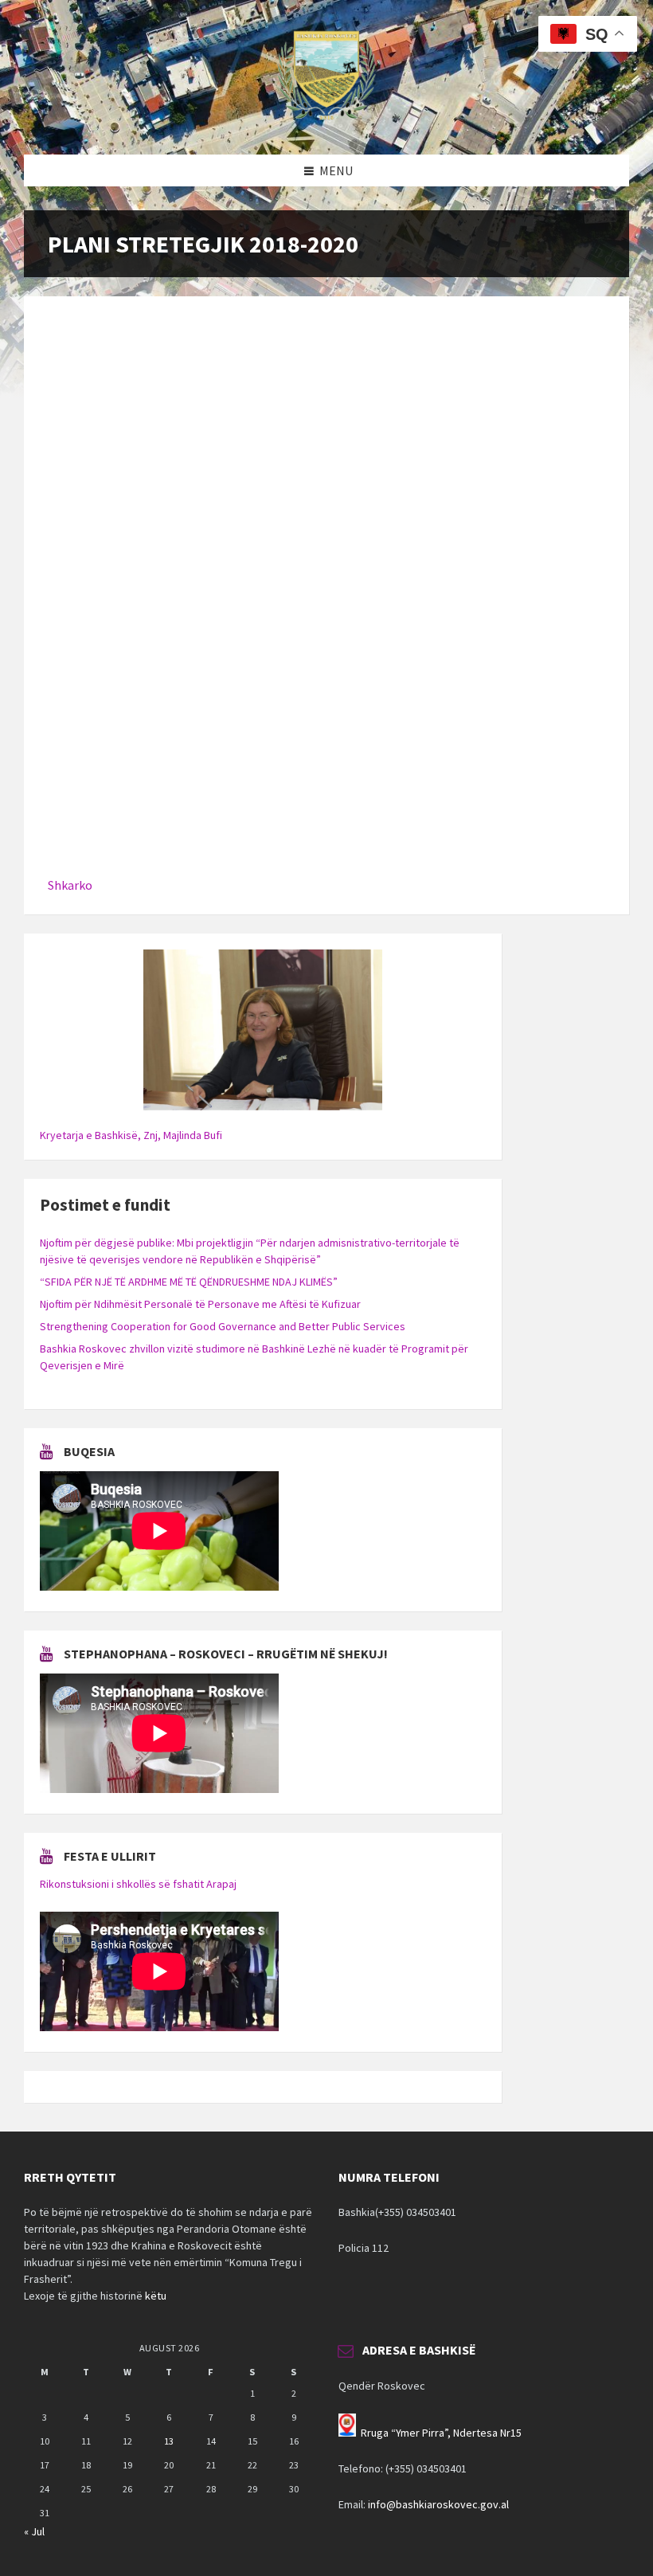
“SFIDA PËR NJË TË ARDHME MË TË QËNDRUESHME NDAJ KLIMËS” (189, 1282)
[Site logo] (326, 123)
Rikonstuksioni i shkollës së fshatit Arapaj (138, 1884)
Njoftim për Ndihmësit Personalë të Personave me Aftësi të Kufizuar (200, 1304)
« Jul (34, 2531)
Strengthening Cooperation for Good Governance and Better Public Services (223, 1326)
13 (169, 2441)
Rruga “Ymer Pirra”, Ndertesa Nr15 (441, 2433)
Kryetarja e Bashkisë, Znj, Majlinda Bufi (131, 1135)
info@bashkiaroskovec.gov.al (438, 2504)
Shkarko (70, 885)
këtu (156, 2296)
